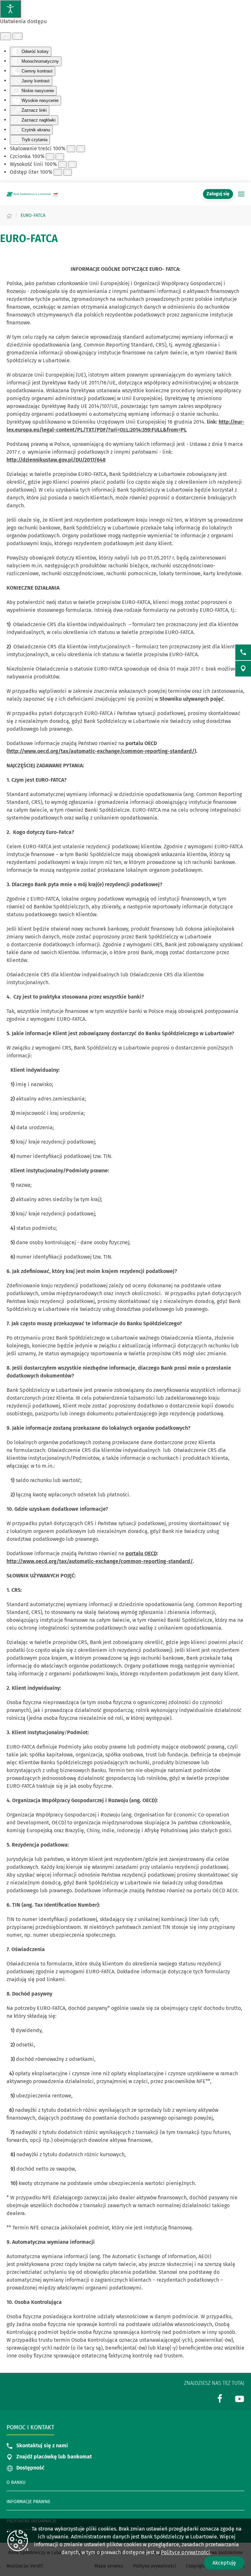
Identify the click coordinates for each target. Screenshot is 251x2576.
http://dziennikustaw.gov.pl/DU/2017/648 (56, 460)
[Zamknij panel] (17, 36)
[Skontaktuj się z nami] (243, 652)
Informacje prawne (28, 2502)
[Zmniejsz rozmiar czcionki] (50, 157)
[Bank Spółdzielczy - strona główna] (33, 194)
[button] (241, 194)
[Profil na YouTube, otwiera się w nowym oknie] (240, 2398)
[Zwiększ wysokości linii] (72, 164)
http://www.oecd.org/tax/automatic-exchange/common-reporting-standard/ (101, 751)
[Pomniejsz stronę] (71, 149)
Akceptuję (224, 2563)
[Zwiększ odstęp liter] (68, 172)
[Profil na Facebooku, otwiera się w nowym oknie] (220, 2398)
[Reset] (6, 36)
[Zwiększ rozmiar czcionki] (60, 157)
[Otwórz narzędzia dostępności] (10, 9)
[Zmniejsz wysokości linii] (62, 164)
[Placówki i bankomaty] (243, 669)
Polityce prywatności (185, 2552)
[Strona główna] (9, 215)
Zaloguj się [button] (218, 194)
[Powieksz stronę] (81, 149)
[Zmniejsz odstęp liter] (58, 172)
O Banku (16, 2482)
